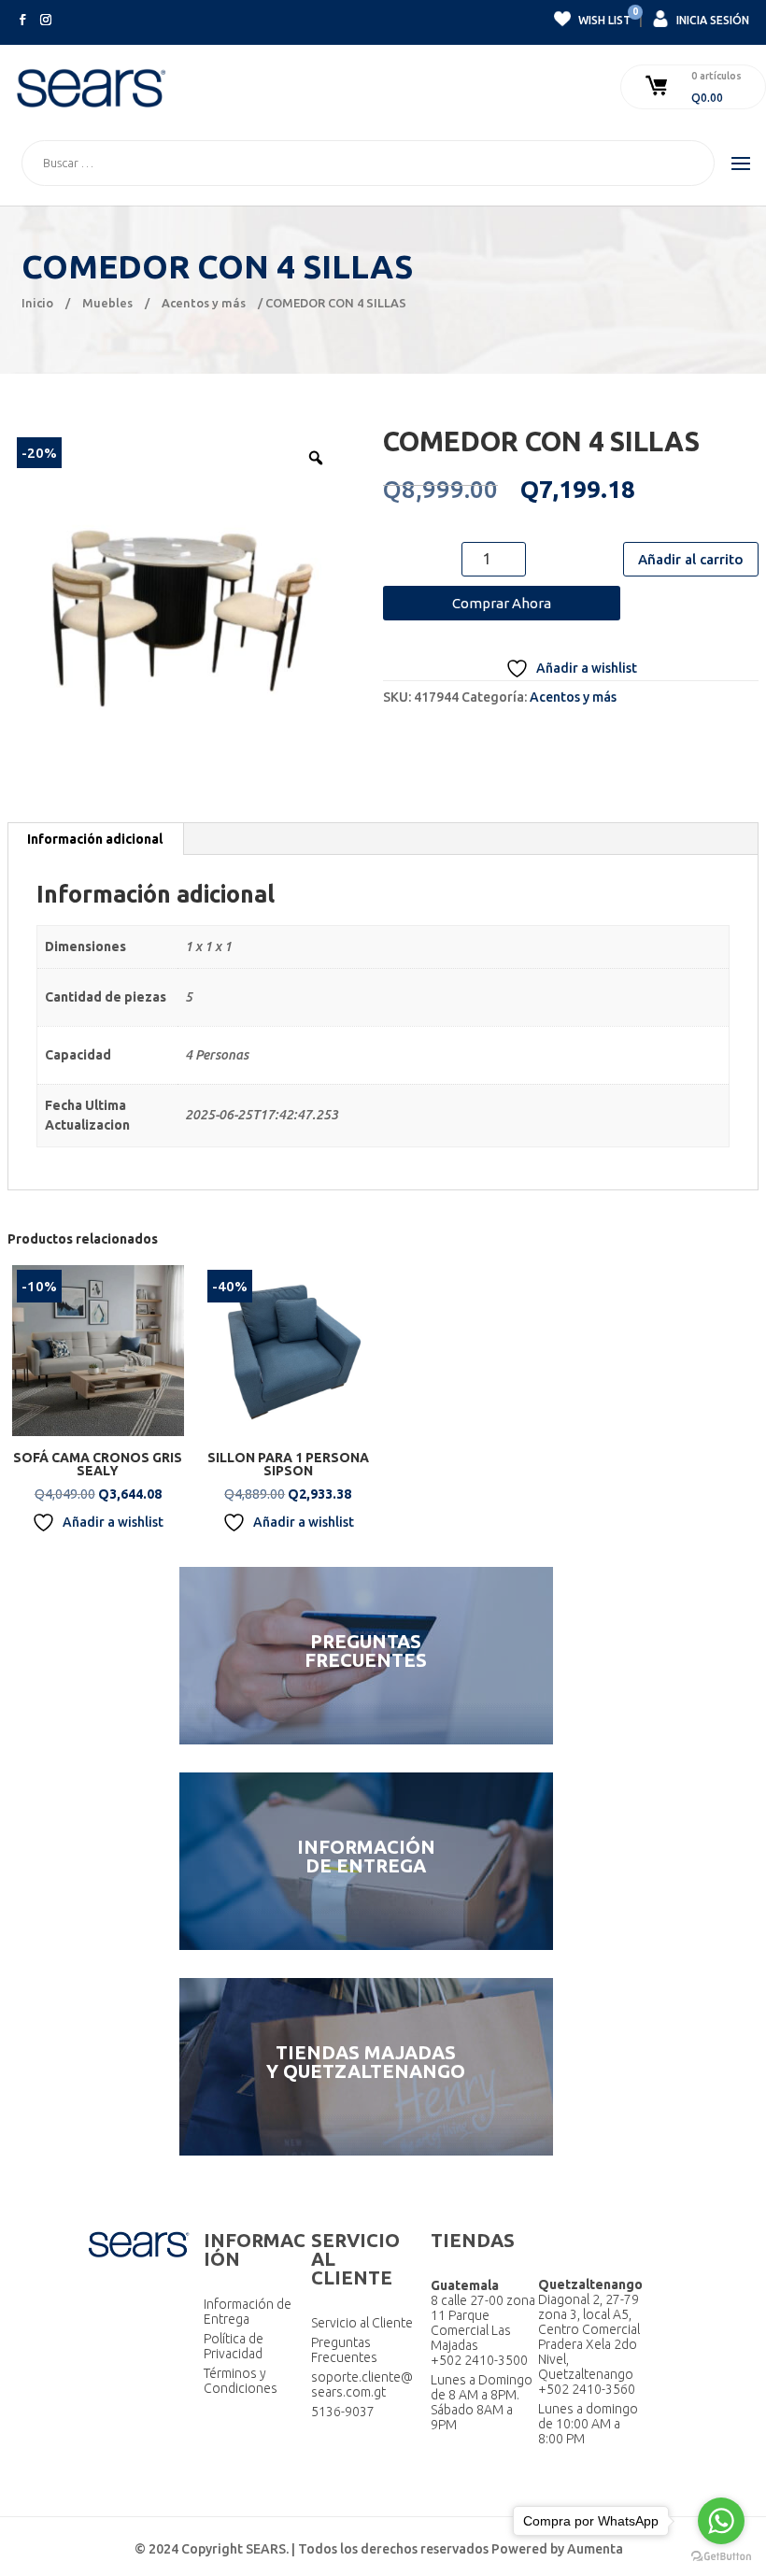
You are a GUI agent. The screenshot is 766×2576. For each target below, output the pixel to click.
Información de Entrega (248, 2312)
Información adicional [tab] (95, 839)
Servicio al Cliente (362, 2323)
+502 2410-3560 (587, 2389)
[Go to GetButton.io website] (721, 2557)
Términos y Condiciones (241, 2381)
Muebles (107, 303)
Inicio (37, 303)
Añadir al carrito (691, 559)
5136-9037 (343, 2412)
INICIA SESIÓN (711, 20)
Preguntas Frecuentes (344, 2350)
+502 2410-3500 (479, 2360)
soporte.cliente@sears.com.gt (362, 2384)
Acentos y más (204, 303)
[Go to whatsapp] (721, 2521)
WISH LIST (603, 18)
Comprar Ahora (502, 603)
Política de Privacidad (234, 2346)
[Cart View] (659, 87)
